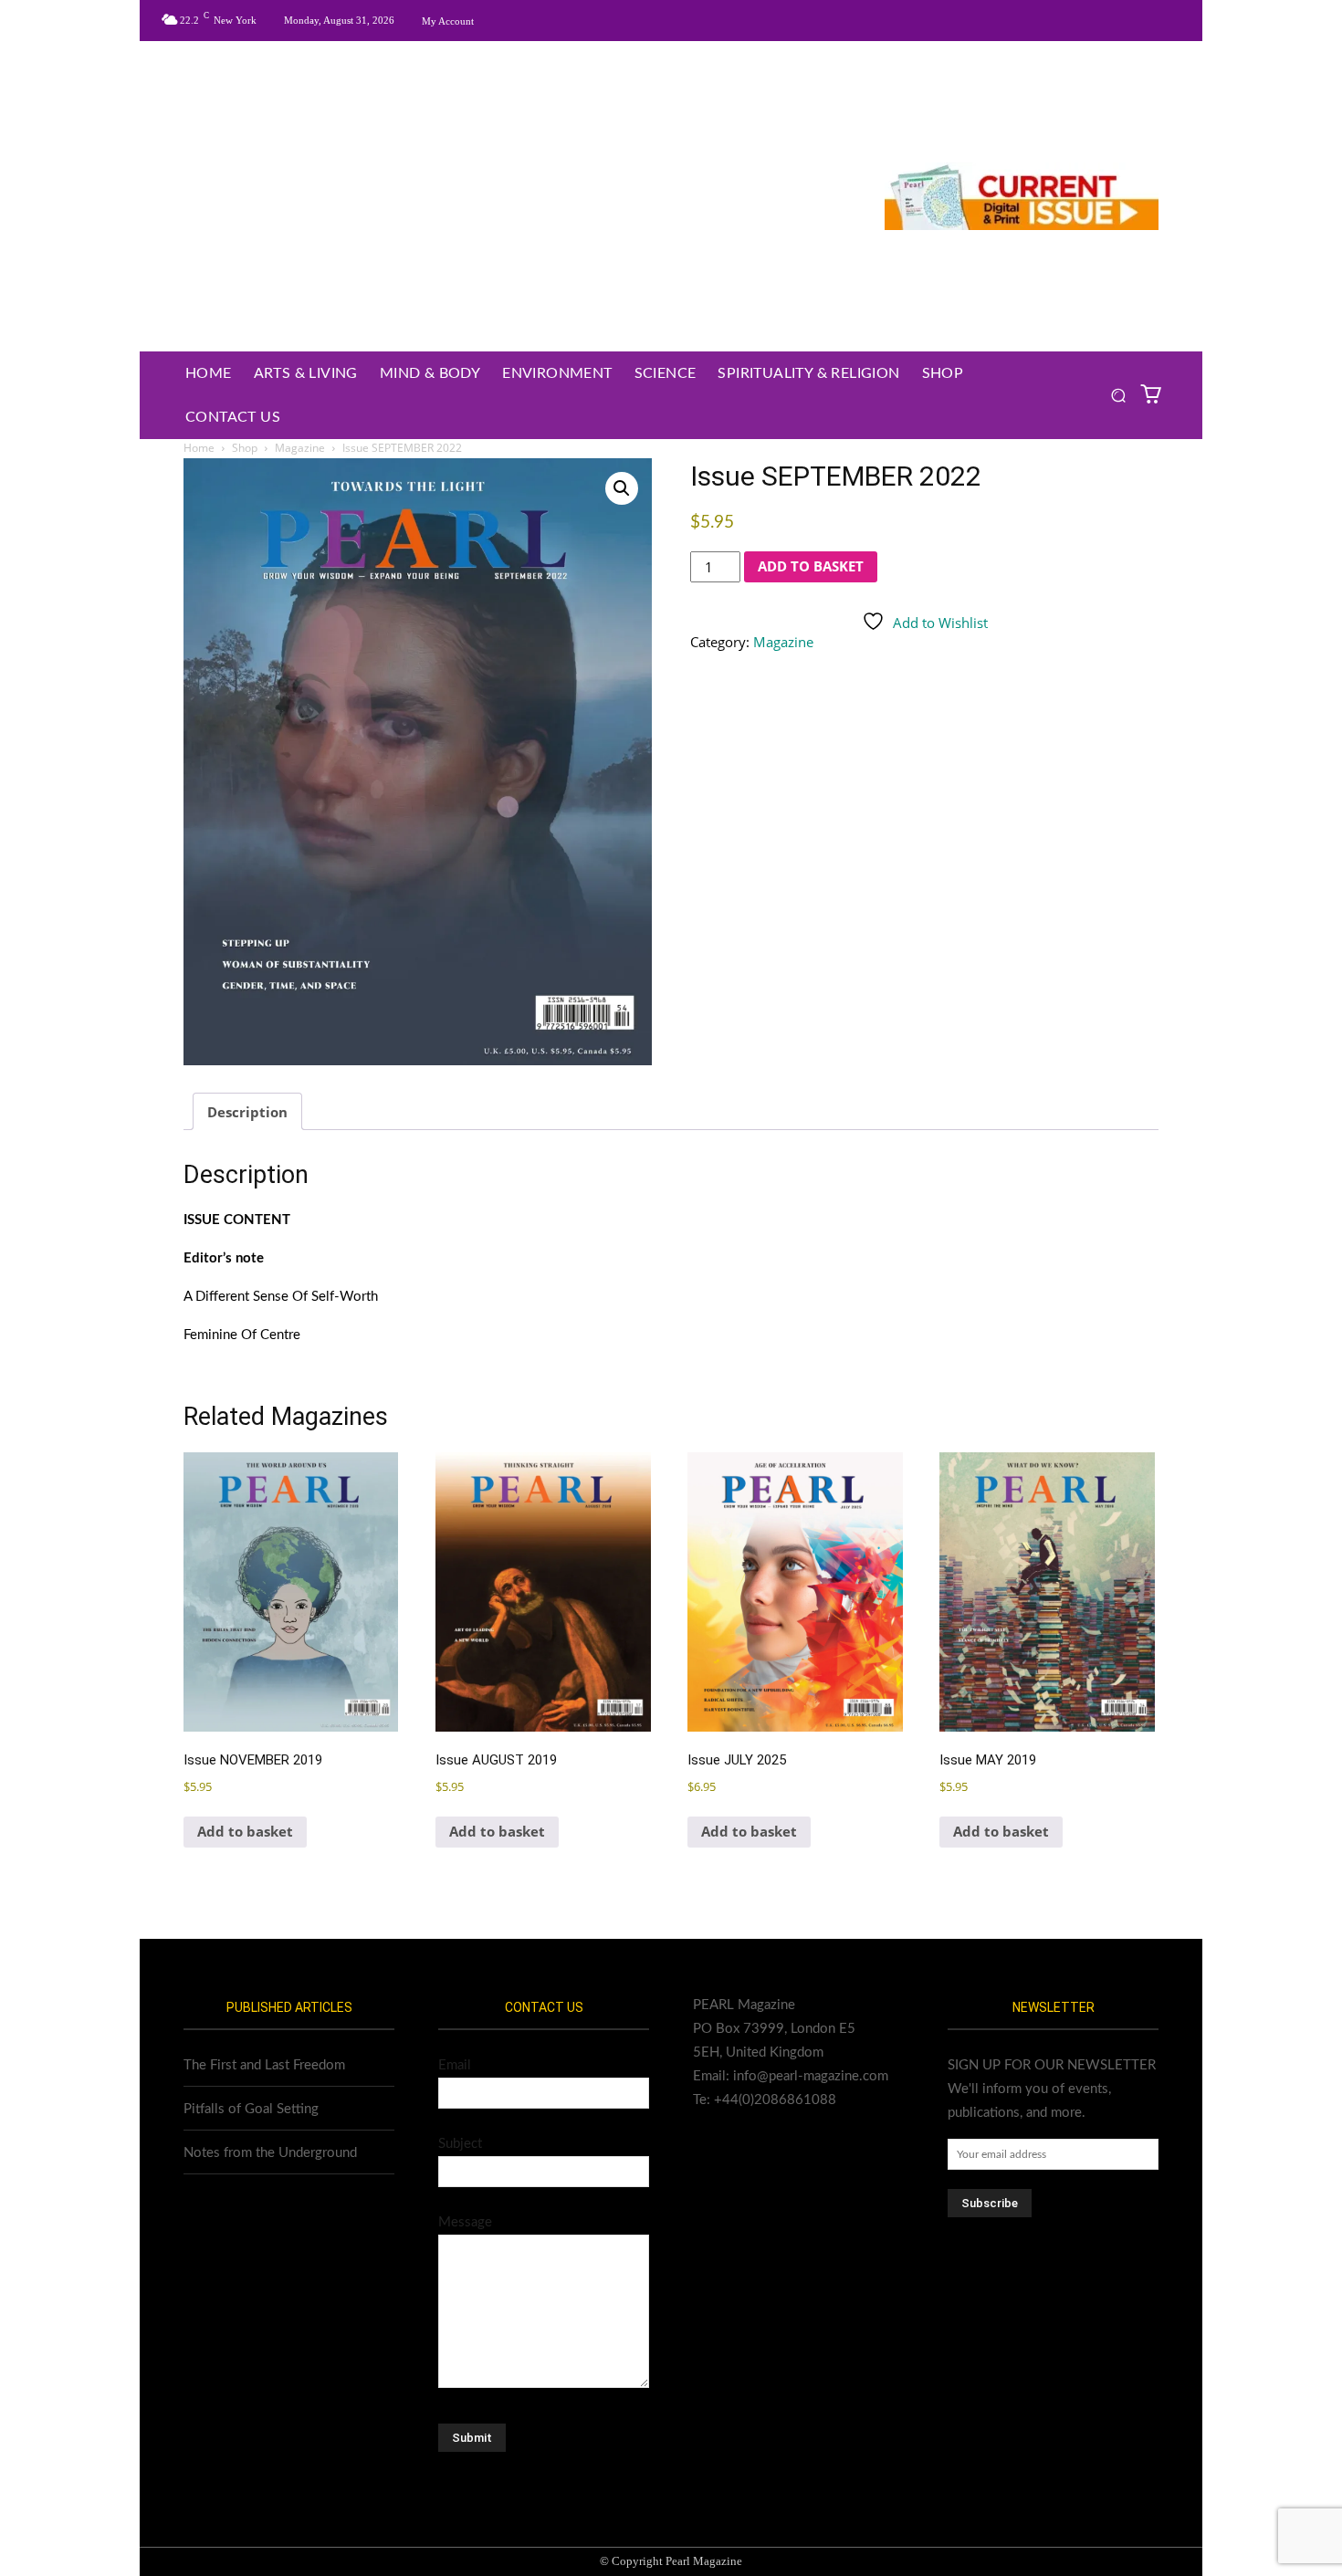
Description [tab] (247, 1112)
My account (448, 21)
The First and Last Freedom (264, 2065)
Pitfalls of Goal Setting (251, 2109)
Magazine (300, 448)
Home (199, 448)
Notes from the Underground (270, 2153)
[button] (1119, 396)
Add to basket (811, 566)
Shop (245, 448)
